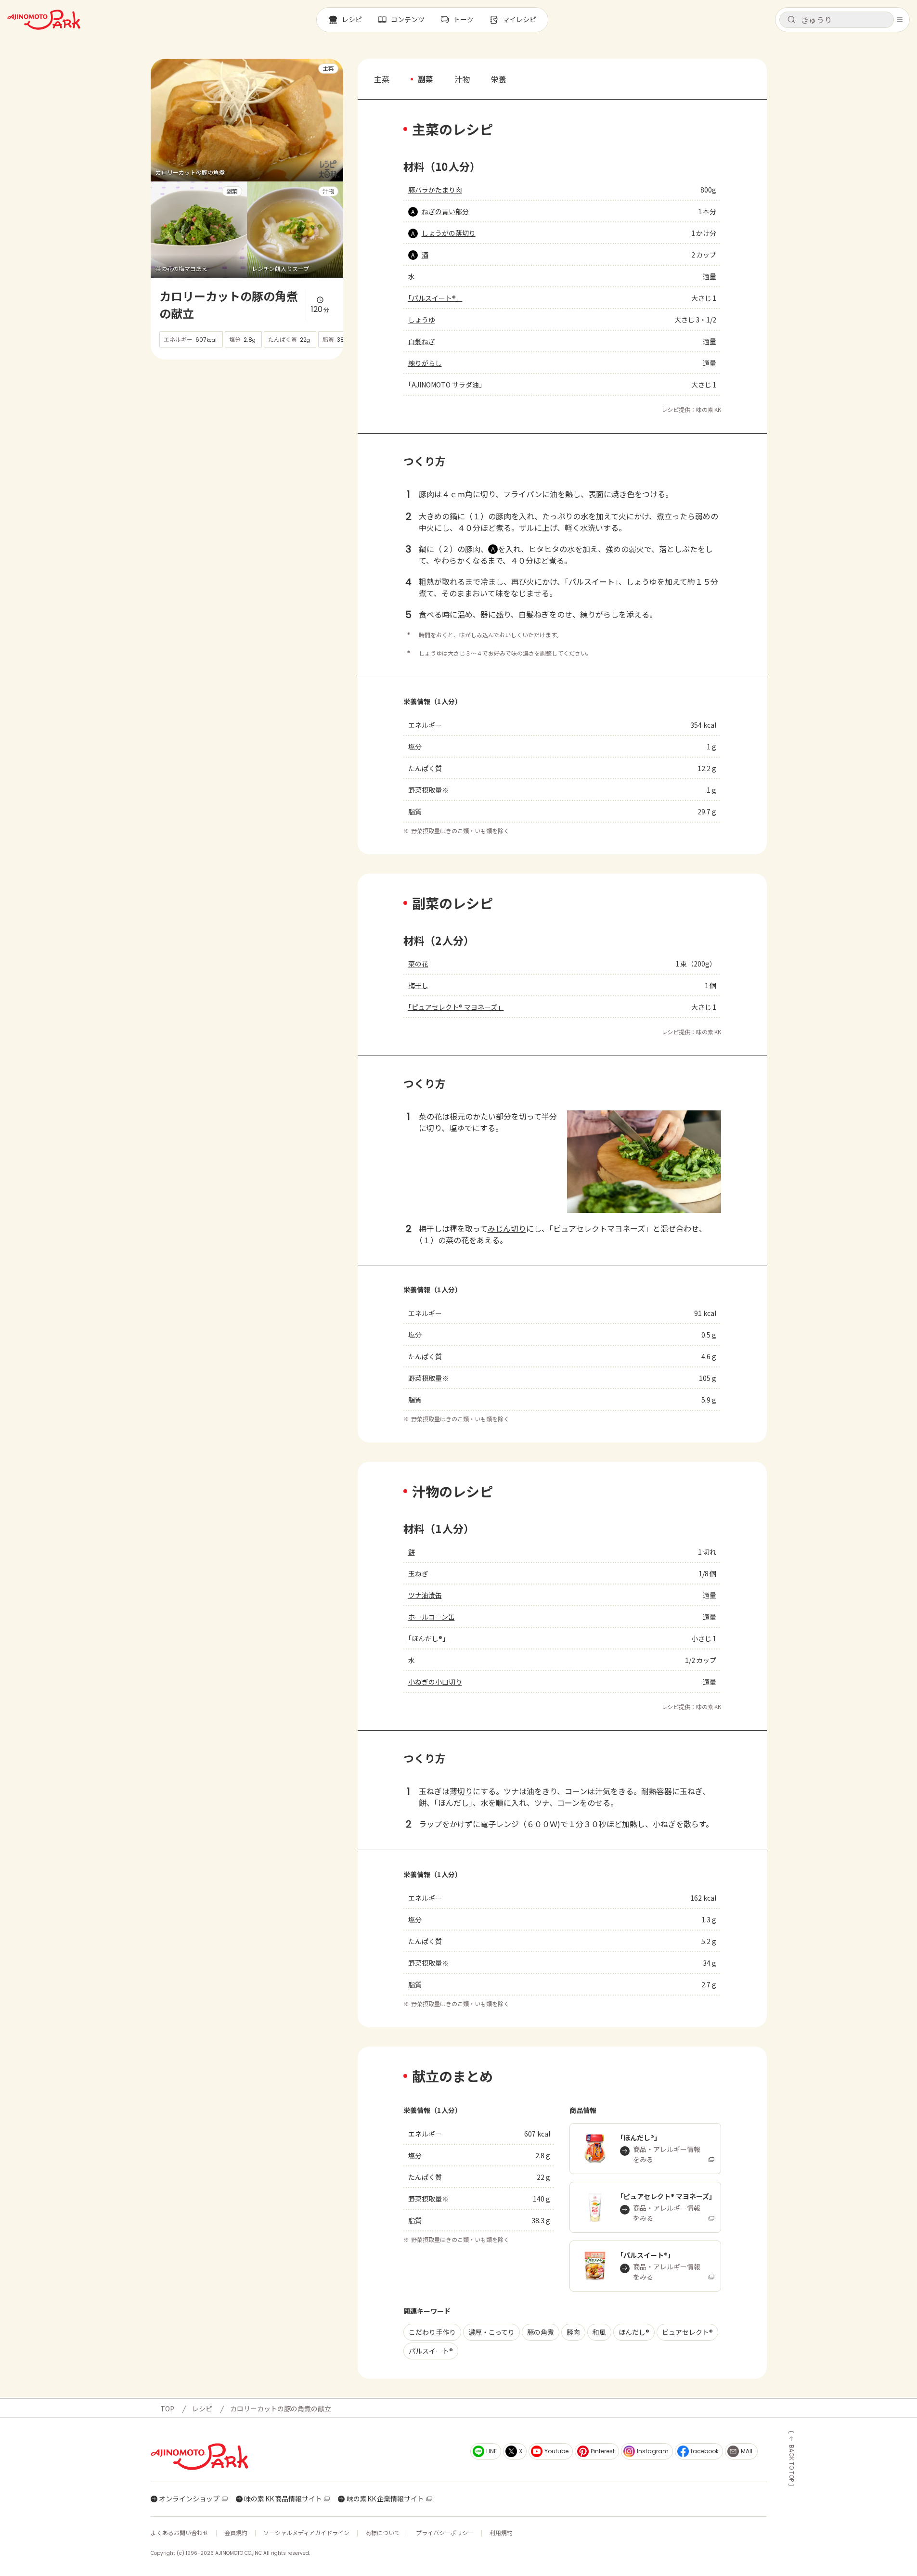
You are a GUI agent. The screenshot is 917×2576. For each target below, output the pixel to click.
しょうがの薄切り (449, 233)
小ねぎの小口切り (435, 1682)
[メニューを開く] (900, 20)
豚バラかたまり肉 (435, 190)
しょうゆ (422, 320)
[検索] (791, 20)
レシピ (202, 2409)
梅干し (418, 985)
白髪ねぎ (422, 341)
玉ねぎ (418, 1573)
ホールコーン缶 (432, 1617)
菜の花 (418, 964)
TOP (167, 2409)
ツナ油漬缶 (425, 1595)
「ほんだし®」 (429, 1638)
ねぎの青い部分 (445, 211)
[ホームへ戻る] (44, 20)
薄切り (461, 1791)
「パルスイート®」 (435, 298)
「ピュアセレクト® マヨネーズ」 (456, 1007)
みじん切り (507, 1228)
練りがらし (425, 363)
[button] (837, 20)
